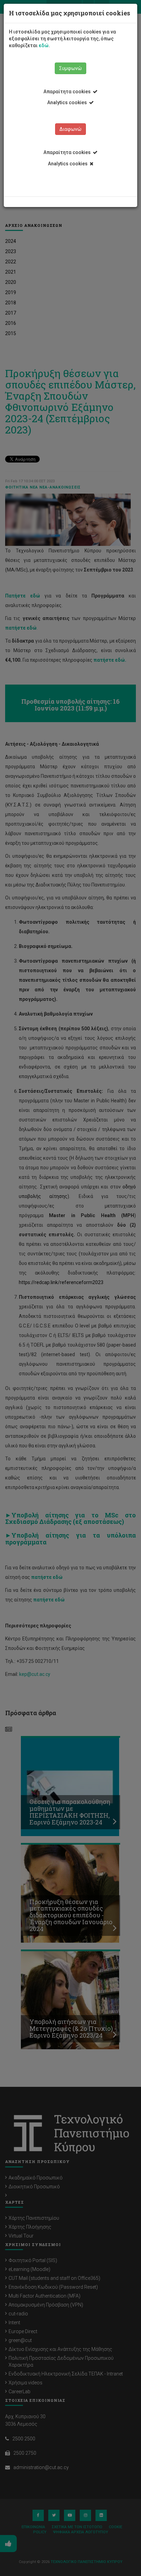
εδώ (44, 45)
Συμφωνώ (70, 68)
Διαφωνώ (70, 129)
